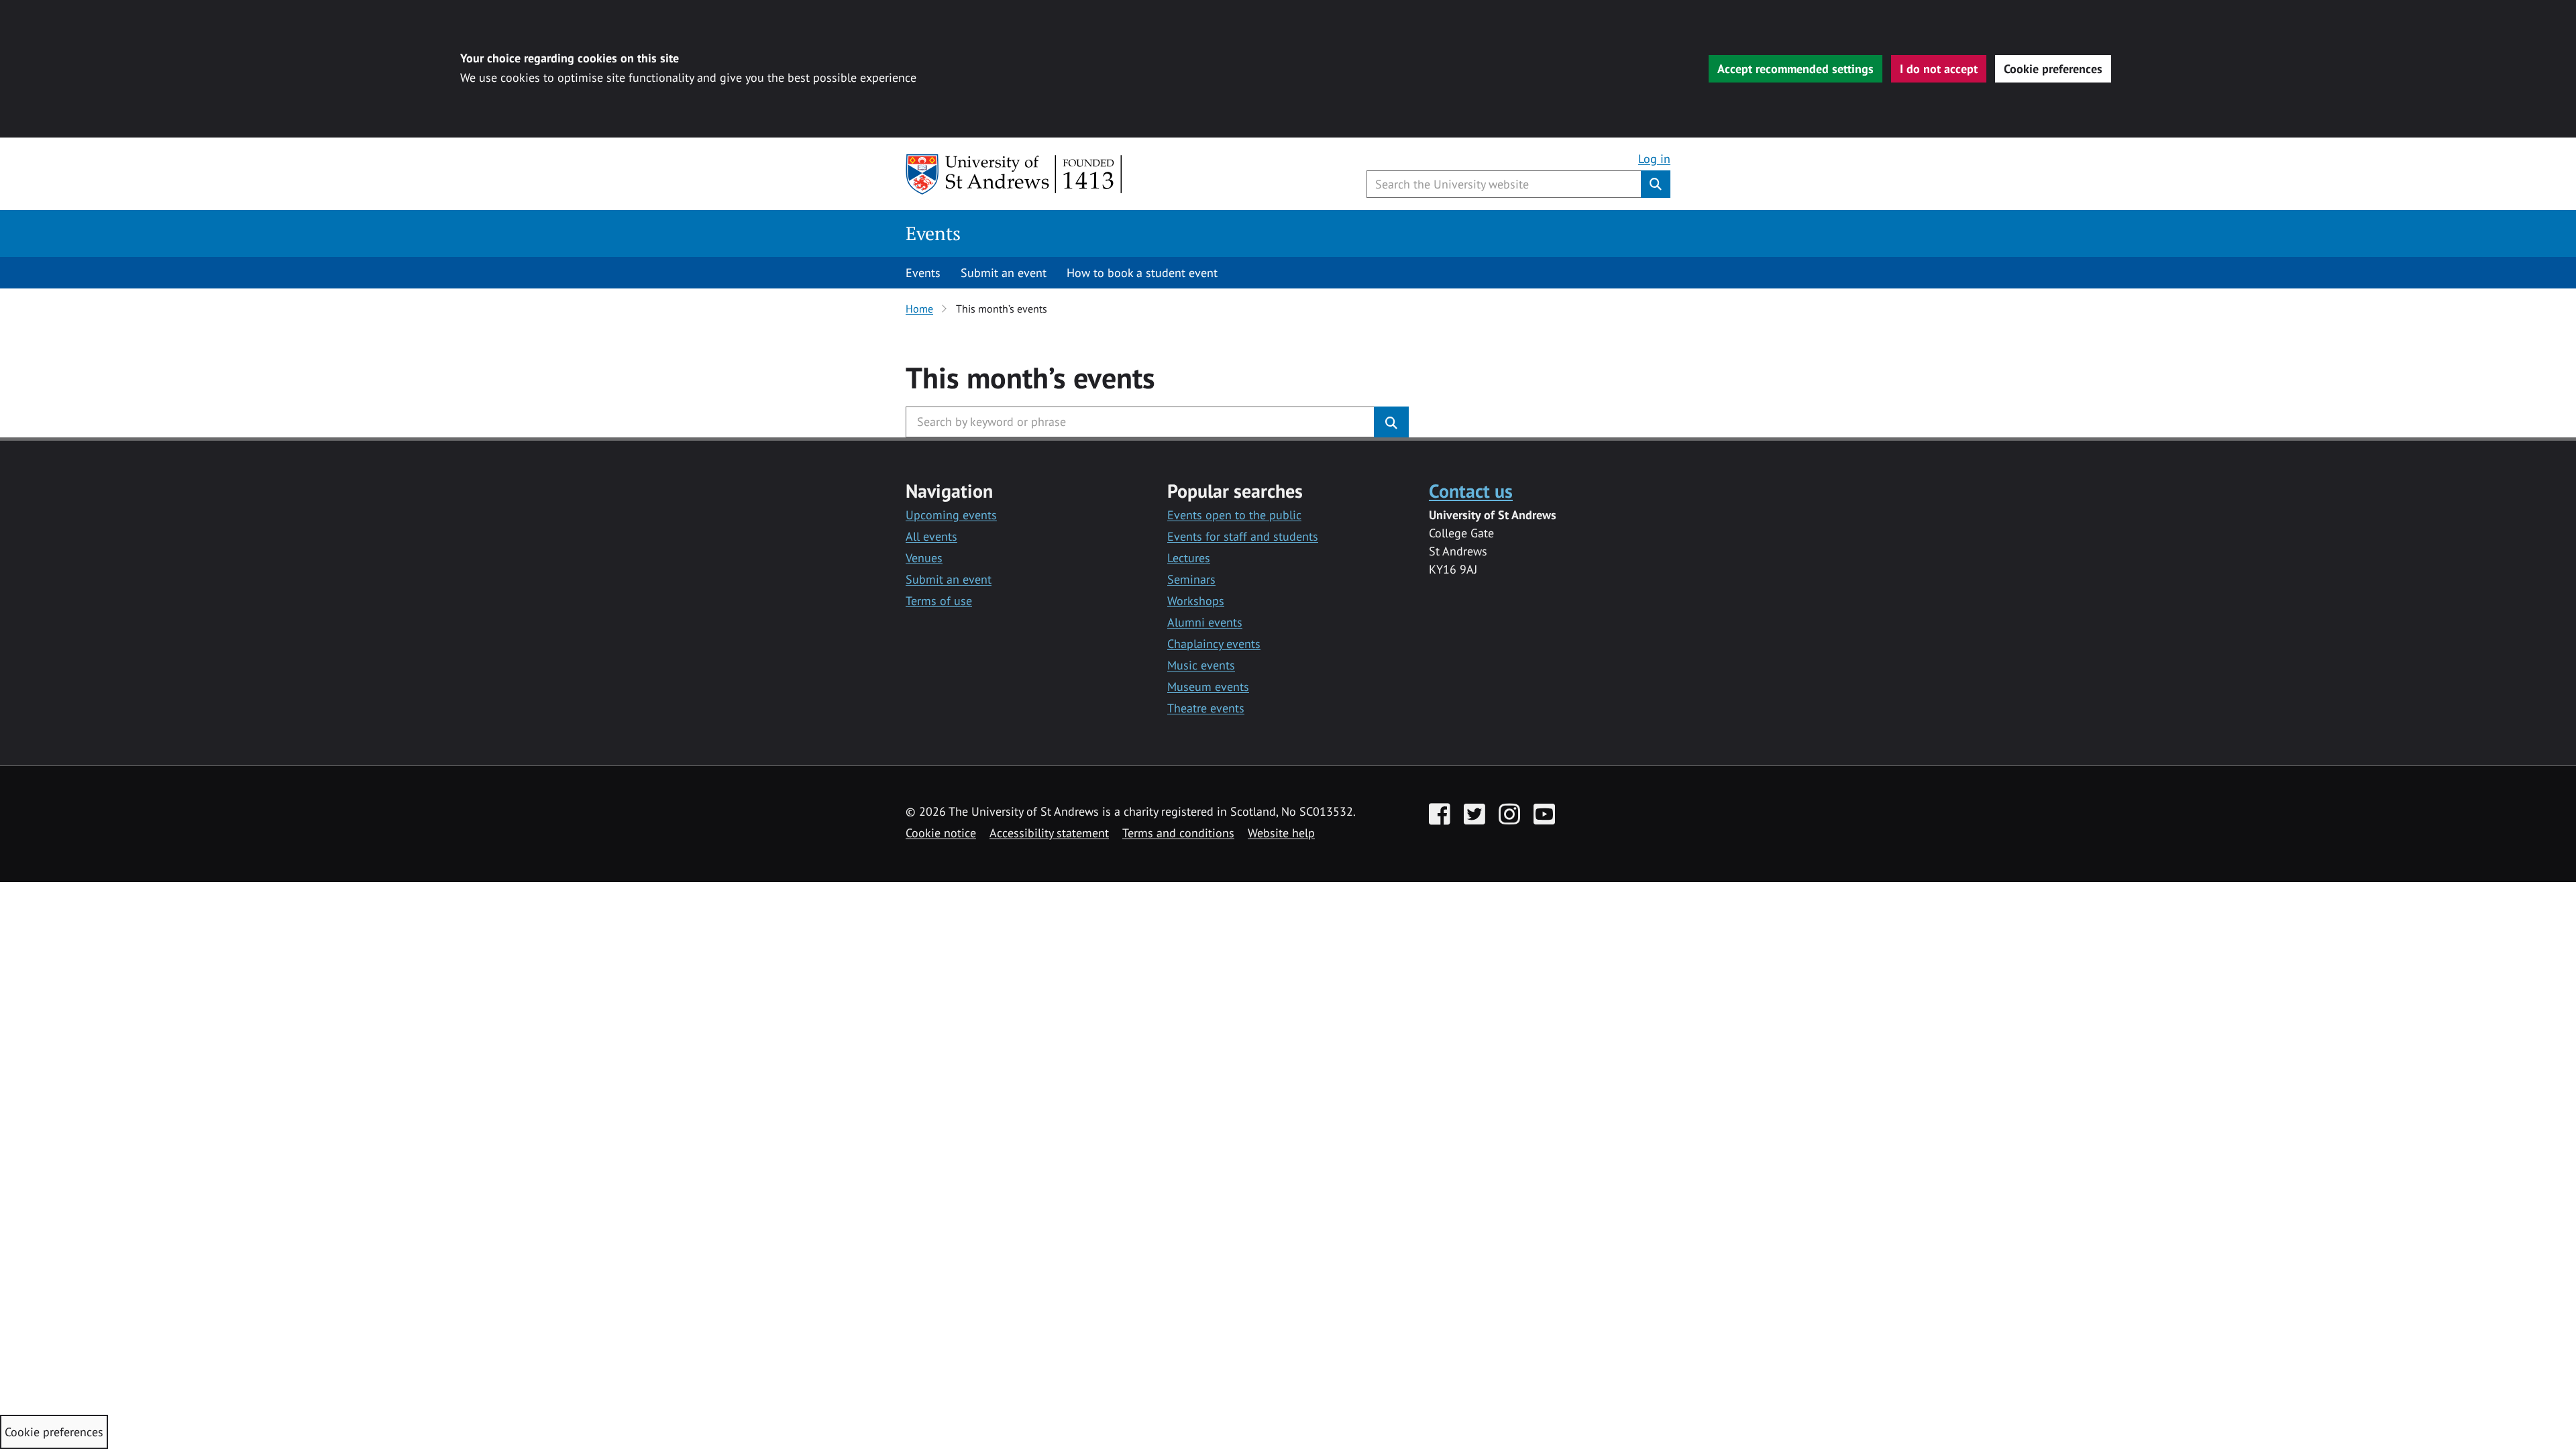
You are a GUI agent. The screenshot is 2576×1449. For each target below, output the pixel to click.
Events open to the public (1234, 515)
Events (933, 233)
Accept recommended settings (1795, 69)
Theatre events (1206, 708)
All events (931, 536)
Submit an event (1004, 273)
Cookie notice (941, 833)
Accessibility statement (1049, 833)
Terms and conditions (1178, 833)
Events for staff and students (1243, 536)
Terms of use (939, 601)
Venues (924, 558)
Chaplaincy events (1214, 644)
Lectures (1189, 558)
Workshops (1196, 601)
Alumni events (1205, 622)
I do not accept (1939, 69)
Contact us (1471, 491)
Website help (1281, 833)
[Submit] (1391, 422)
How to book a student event (1142, 273)
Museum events (1208, 687)
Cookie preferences (2053, 69)
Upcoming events (951, 515)
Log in (1654, 159)
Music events (1201, 665)
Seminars (1191, 579)
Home (919, 309)
